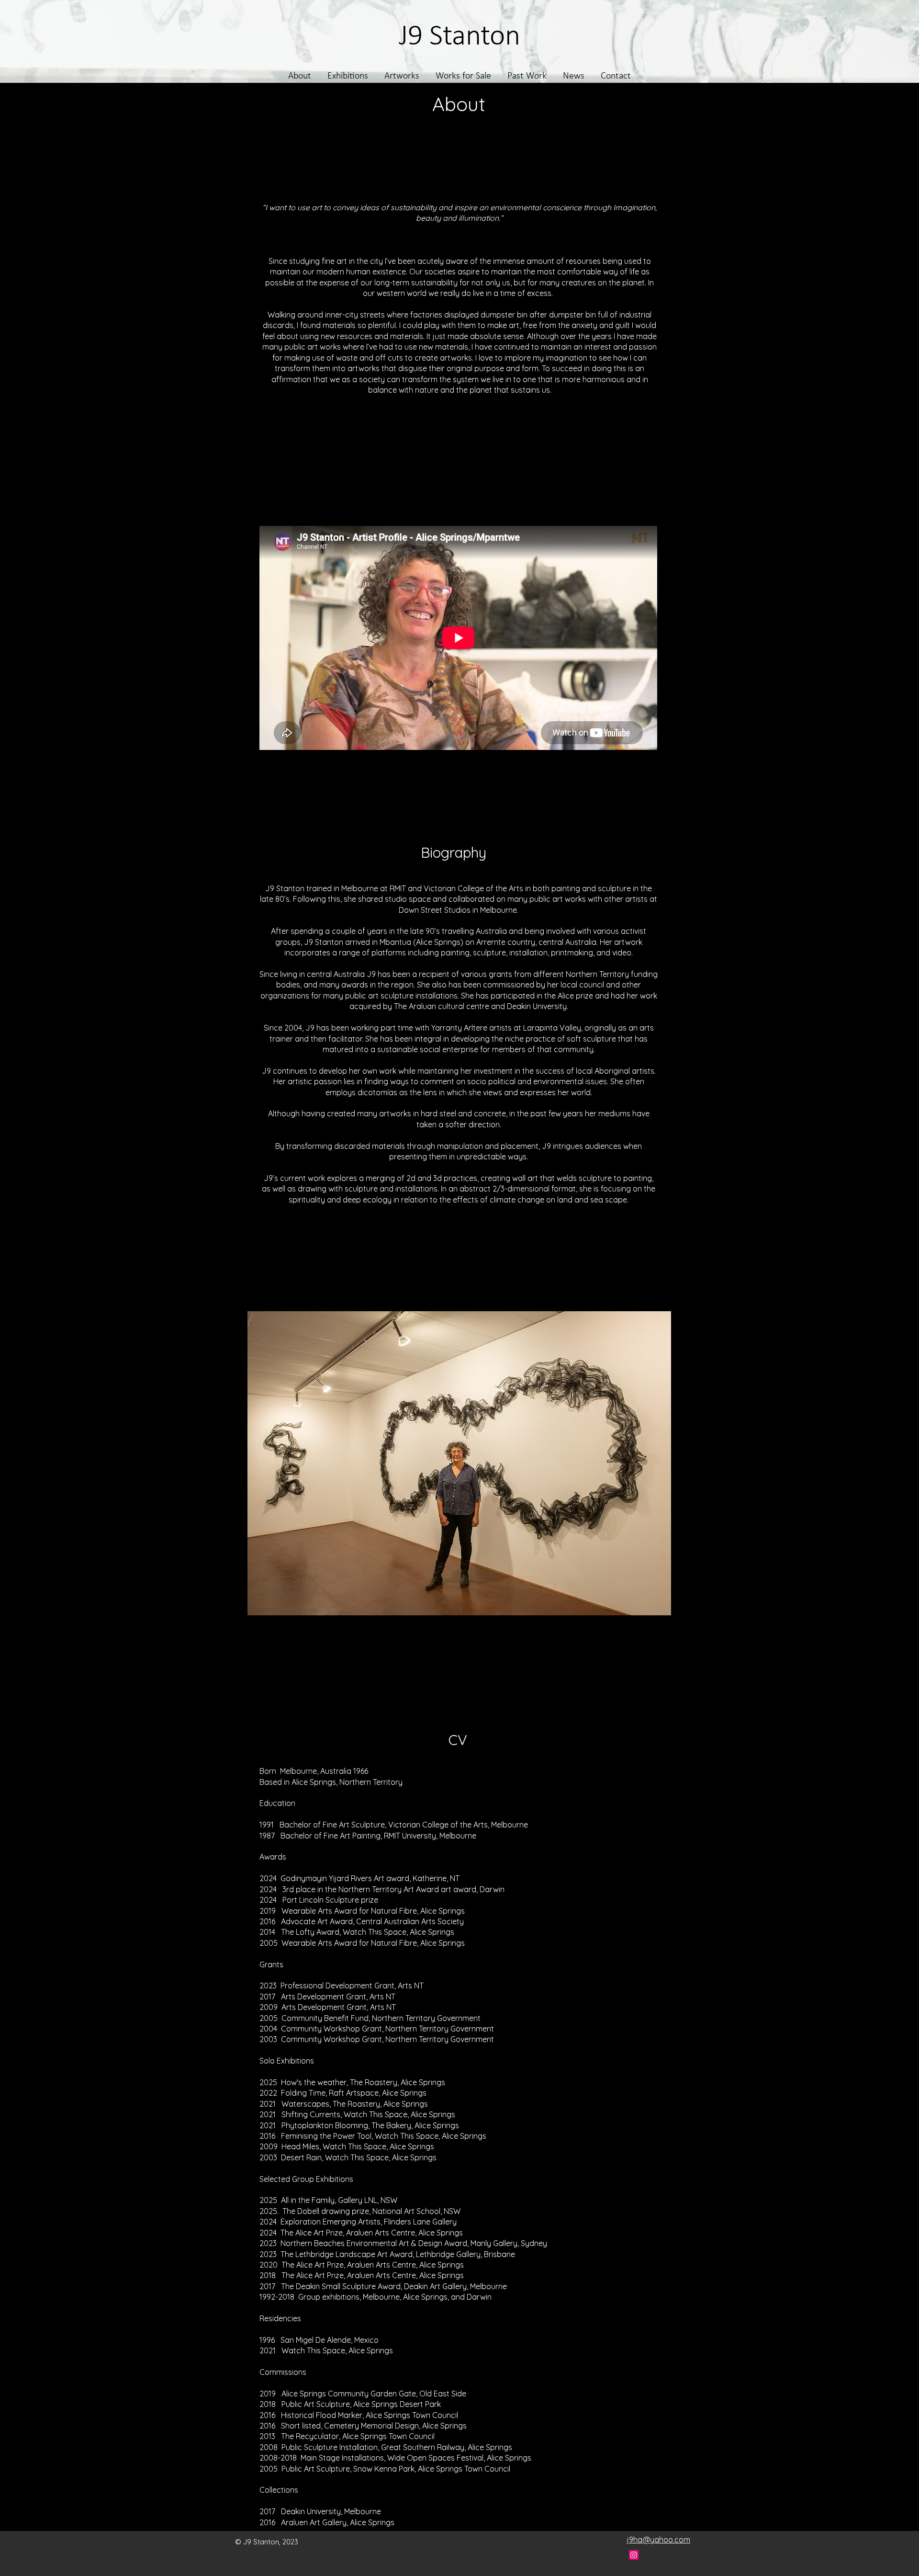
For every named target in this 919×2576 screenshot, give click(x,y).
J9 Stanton (459, 37)
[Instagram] (634, 2555)
